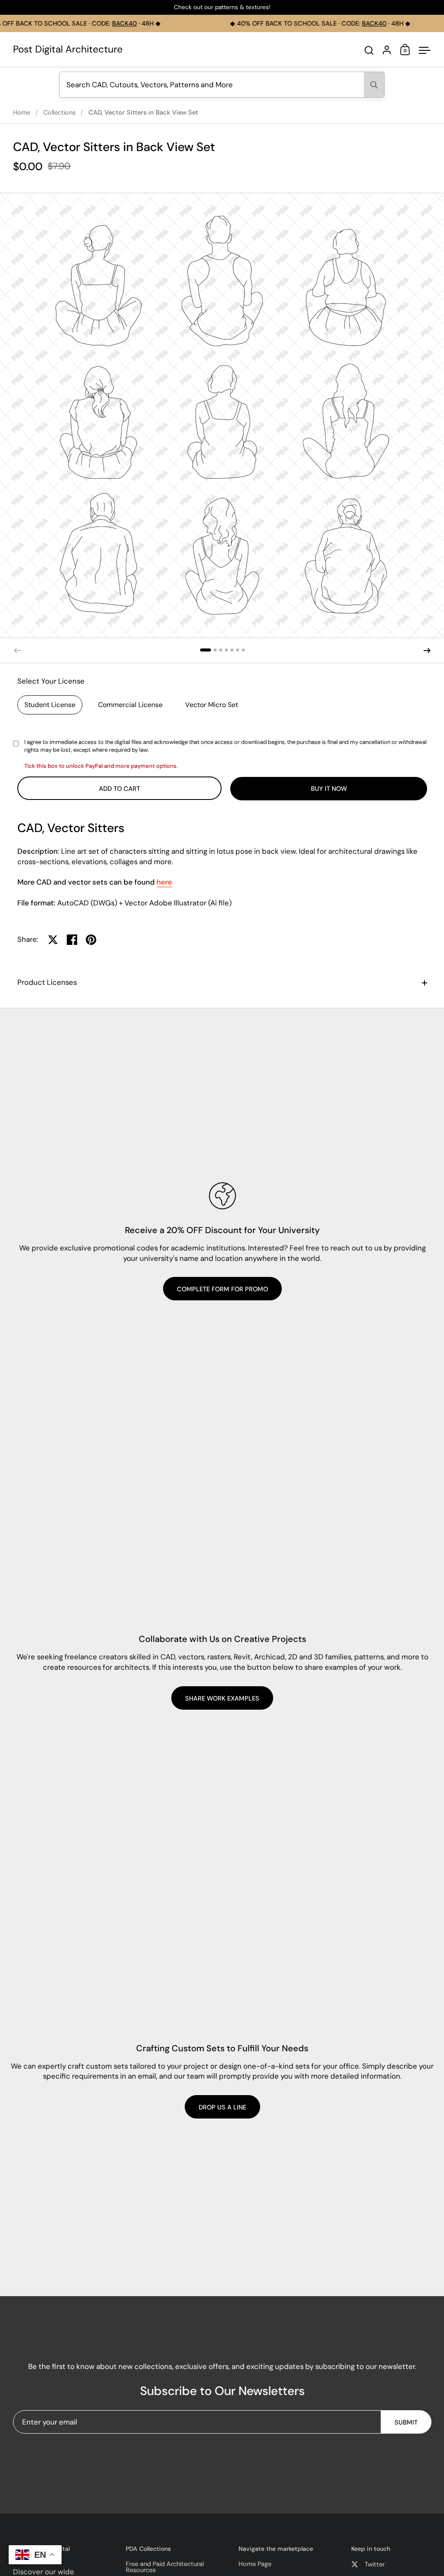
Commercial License (130, 705)
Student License (50, 705)
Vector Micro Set (212, 705)
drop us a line (222, 2107)
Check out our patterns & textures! (222, 8)
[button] (205, 650)
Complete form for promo (222, 1289)
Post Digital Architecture (68, 50)
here (164, 882)
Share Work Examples (222, 1698)
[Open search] (369, 51)
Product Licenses (47, 982)
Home (22, 112)
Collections (59, 112)
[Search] (374, 85)
